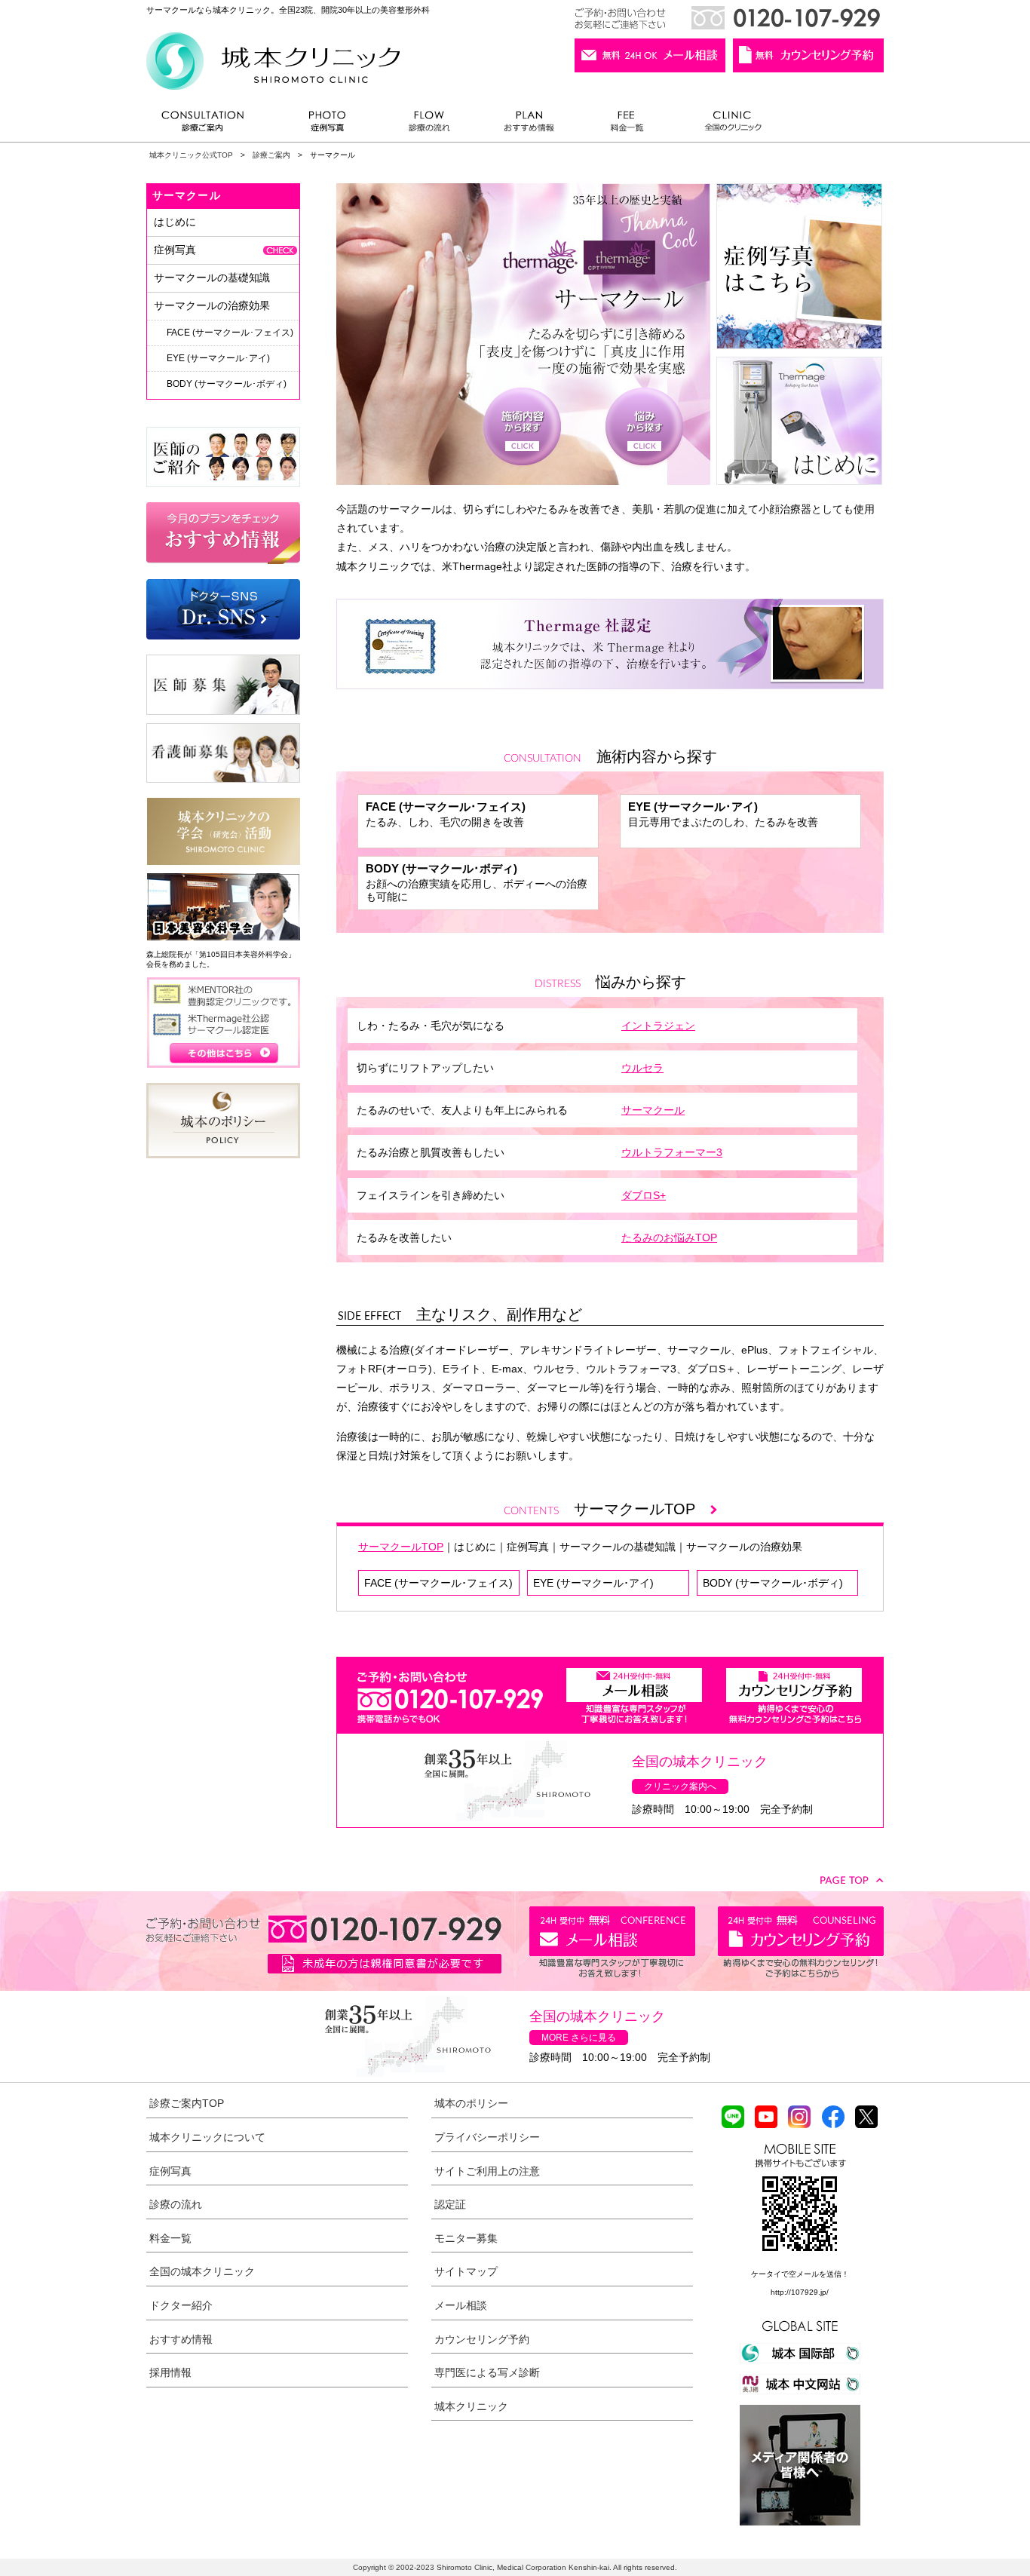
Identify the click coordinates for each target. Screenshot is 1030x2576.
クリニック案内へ (680, 1786)
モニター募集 (466, 2238)
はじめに (475, 1547)
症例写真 (327, 125)
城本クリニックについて (207, 2137)
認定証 (450, 2204)
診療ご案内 (210, 125)
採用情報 (170, 2372)
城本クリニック (471, 2406)
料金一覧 (627, 125)
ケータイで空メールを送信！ (800, 2274)
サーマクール (653, 1110)
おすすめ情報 (529, 125)
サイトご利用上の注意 (487, 2171)
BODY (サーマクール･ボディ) (773, 1583)
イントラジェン (658, 1026)
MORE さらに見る (579, 2038)
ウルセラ (642, 1068)
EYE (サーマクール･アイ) (593, 1583)
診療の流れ (430, 125)
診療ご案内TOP (187, 2103)
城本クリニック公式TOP (191, 155)
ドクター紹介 (181, 2305)
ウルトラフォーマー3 (672, 1152)
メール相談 (461, 2305)
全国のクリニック (727, 125)
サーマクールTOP (642, 1509)
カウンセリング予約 (482, 2339)
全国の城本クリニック (202, 2271)
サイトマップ (466, 2271)
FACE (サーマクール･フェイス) (438, 1583)
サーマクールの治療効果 (744, 1547)
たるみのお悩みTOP (669, 1237)
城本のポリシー (471, 2103)
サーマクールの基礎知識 (618, 1547)
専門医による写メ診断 (487, 2372)
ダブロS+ (644, 1195)
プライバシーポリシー (487, 2137)
